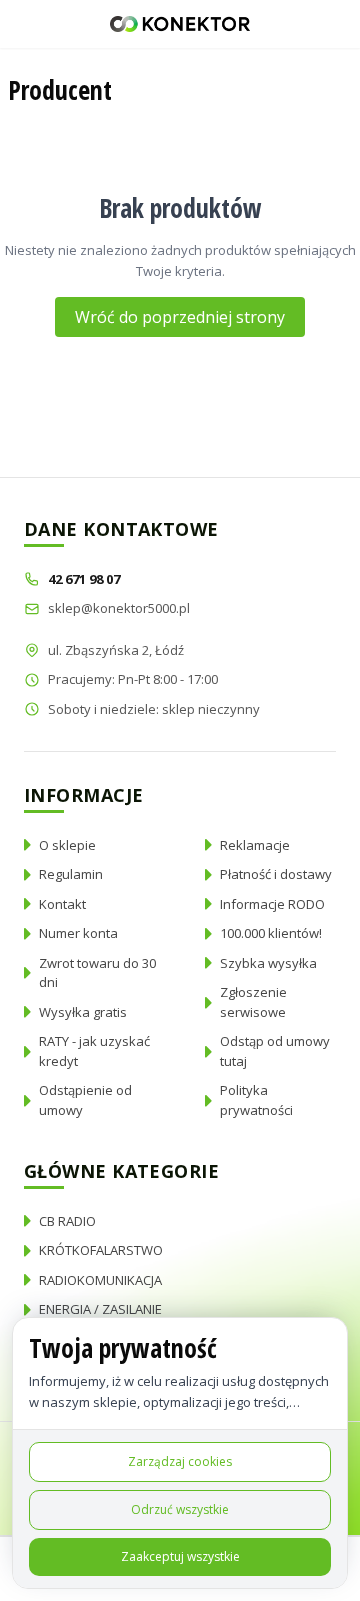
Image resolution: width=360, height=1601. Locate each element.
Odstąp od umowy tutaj (275, 1051)
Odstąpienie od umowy (85, 1100)
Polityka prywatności (256, 1100)
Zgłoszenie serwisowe (253, 1002)
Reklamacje (255, 845)
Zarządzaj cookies (180, 1461)
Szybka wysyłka (268, 963)
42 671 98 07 (85, 579)
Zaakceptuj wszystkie (180, 1556)
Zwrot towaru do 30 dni (97, 973)
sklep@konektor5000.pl (119, 608)
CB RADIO (67, 1221)
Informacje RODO (272, 904)
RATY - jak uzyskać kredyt (94, 1051)
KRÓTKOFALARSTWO (101, 1250)
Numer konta (78, 933)
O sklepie (67, 845)
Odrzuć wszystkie (180, 1509)
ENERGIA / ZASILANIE (100, 1309)
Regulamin (71, 874)
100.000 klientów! (271, 933)
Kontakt (62, 904)
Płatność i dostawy (276, 874)
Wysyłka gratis (83, 1012)
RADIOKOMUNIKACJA (100, 1280)
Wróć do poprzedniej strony (180, 317)
